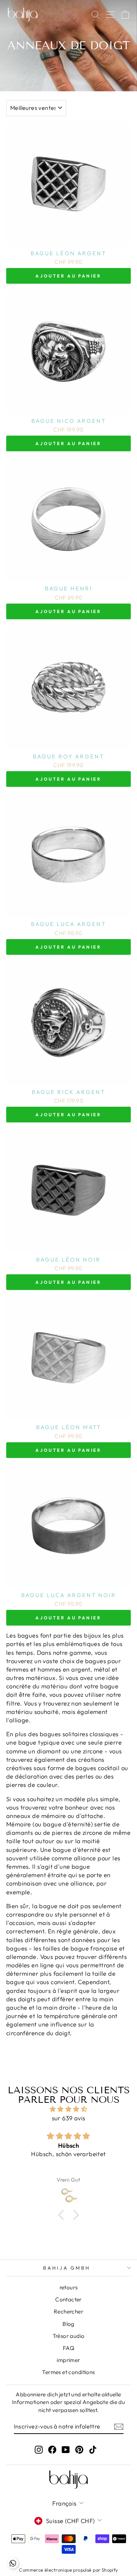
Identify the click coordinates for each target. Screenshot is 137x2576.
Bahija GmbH (67, 2268)
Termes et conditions (68, 2372)
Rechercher (68, 2311)
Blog (68, 2324)
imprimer (68, 2360)
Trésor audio (69, 2336)
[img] (68, 2109)
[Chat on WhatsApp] (13, 2563)
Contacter (68, 2299)
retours (69, 2287)
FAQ (68, 2348)
